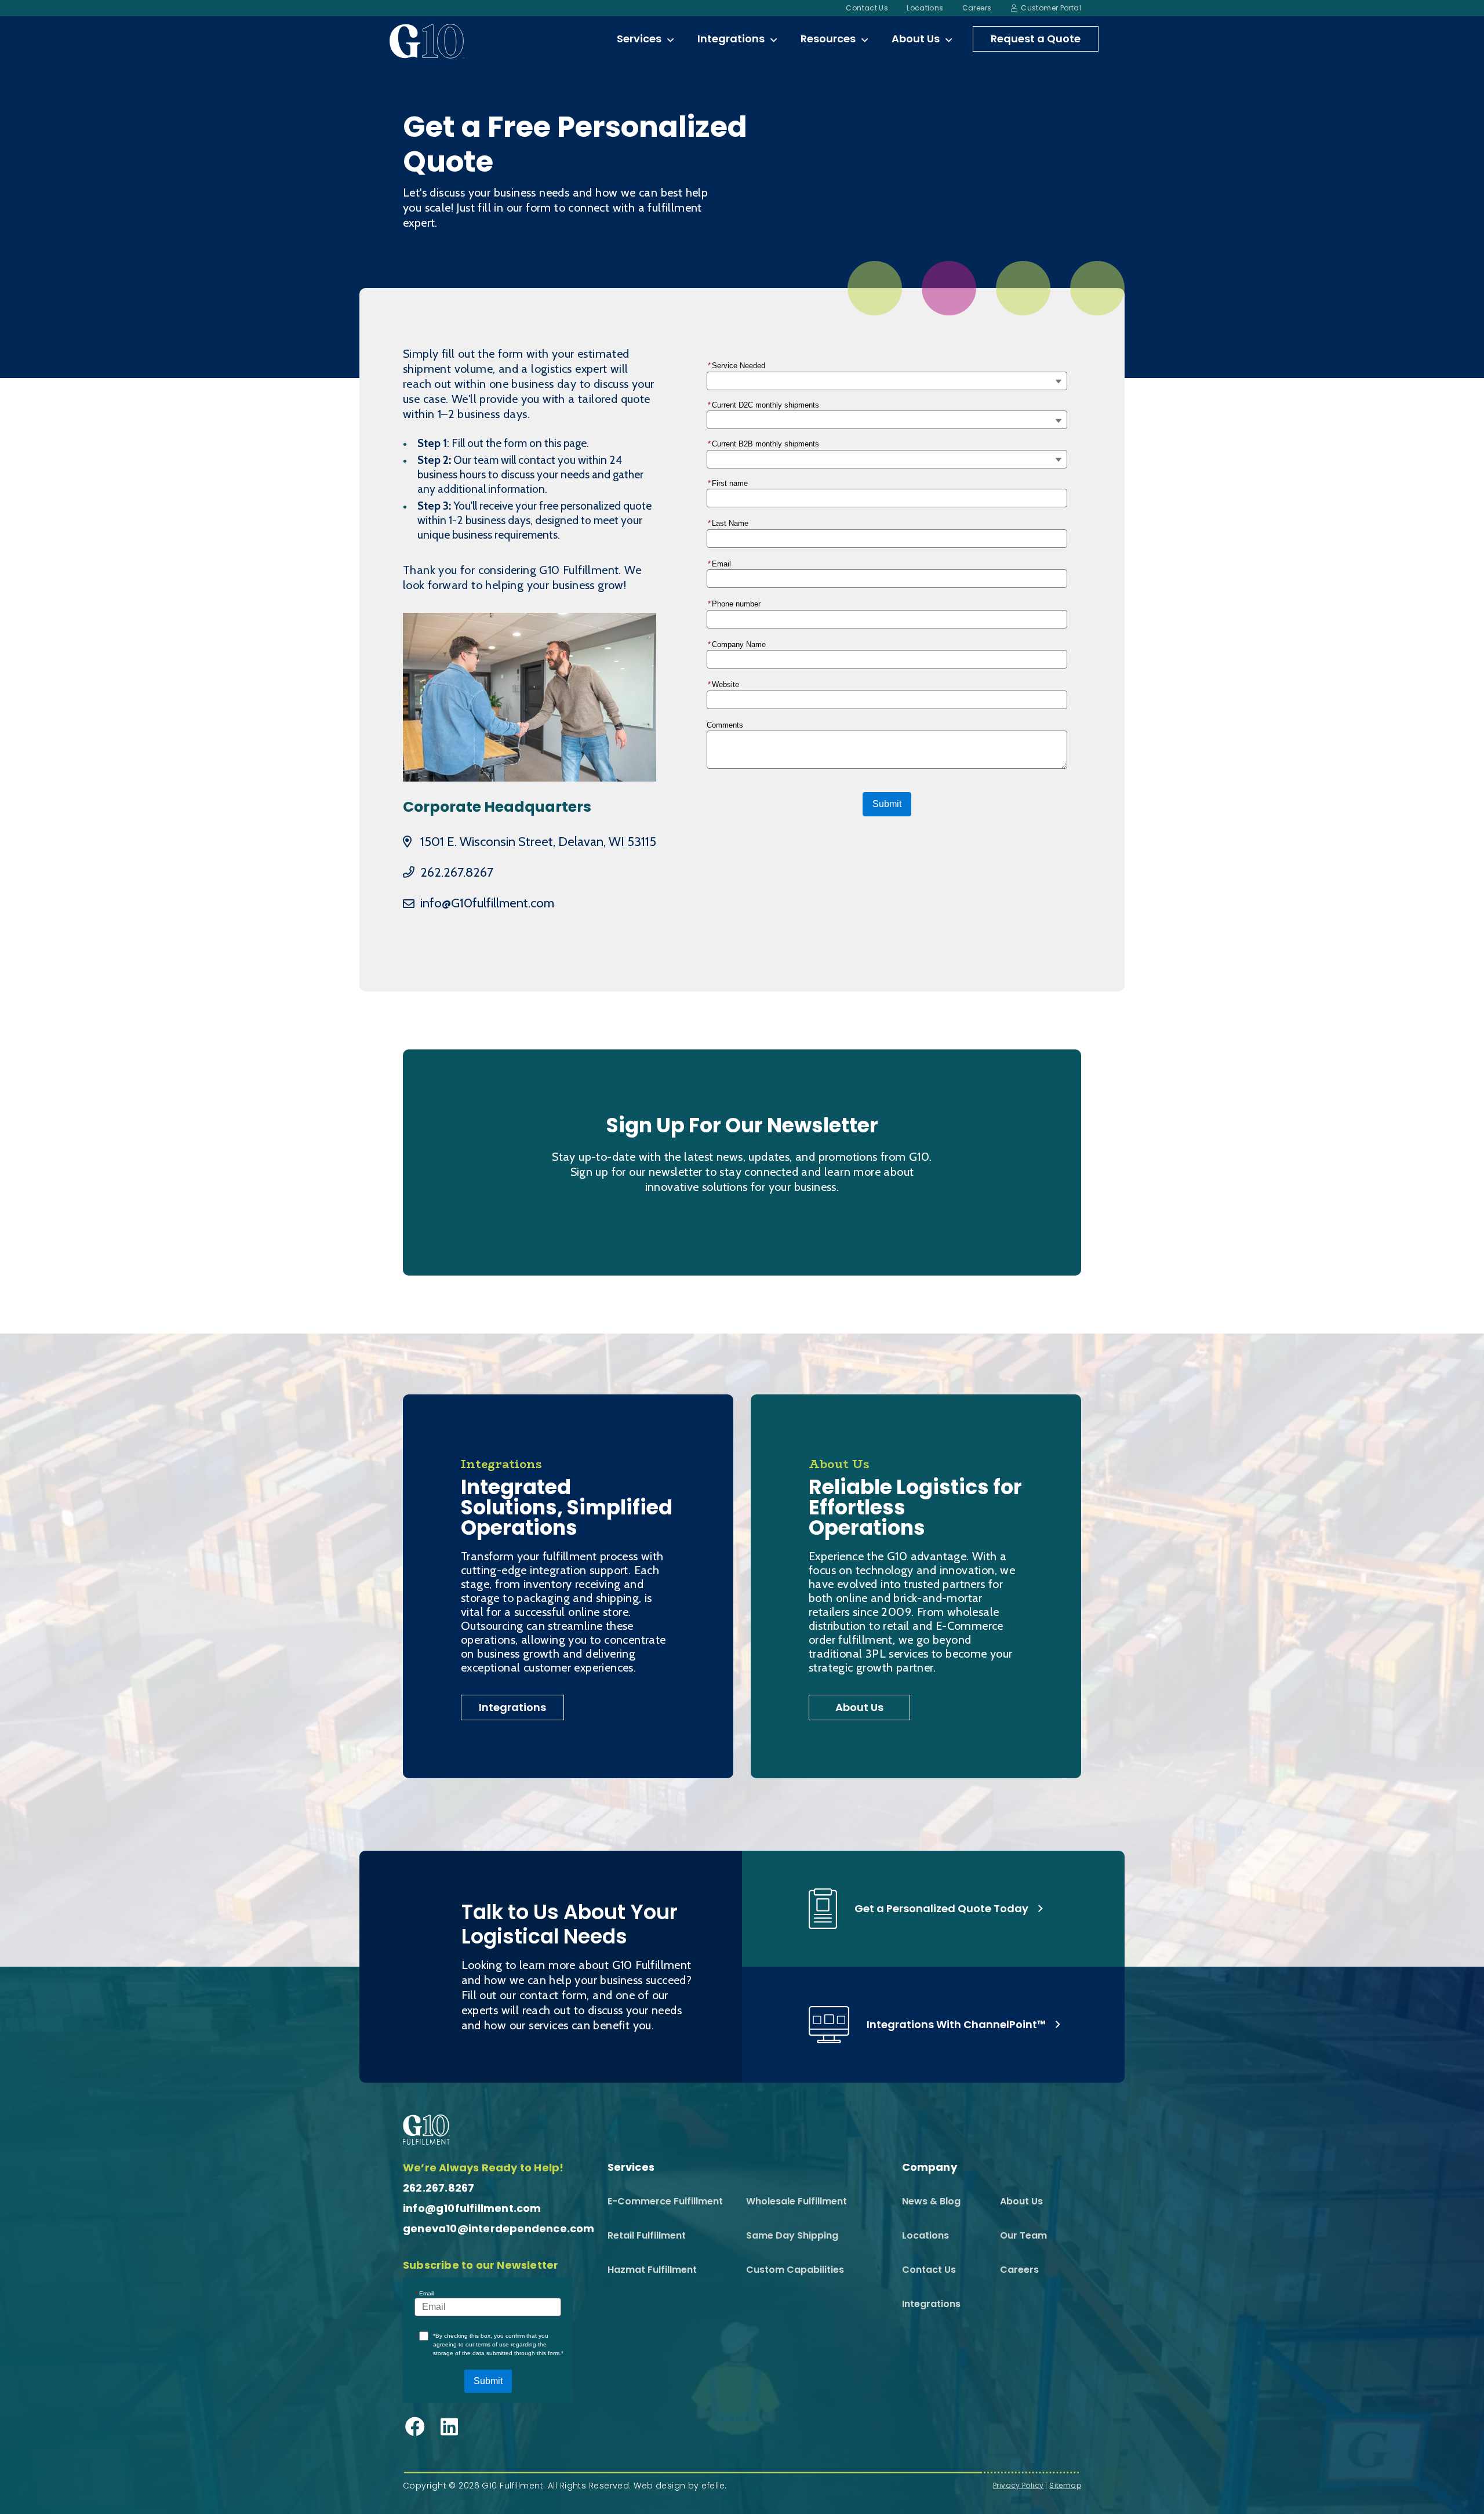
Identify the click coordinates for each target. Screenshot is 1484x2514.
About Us (859, 1707)
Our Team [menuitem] (1023, 2235)
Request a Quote (1036, 39)
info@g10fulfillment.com (472, 2208)
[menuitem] (670, 41)
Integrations (512, 1707)
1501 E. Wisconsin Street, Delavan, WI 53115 (538, 842)
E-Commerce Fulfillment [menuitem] (665, 2201)
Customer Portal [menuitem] (1051, 8)
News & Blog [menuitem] (931, 2201)
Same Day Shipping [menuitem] (792, 2235)
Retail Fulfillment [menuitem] (647, 2235)
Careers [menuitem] (977, 8)
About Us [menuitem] (916, 39)
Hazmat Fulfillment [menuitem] (652, 2270)
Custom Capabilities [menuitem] (795, 2270)
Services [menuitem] (639, 39)
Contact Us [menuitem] (867, 8)
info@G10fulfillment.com (487, 903)
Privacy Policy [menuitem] (1018, 2486)
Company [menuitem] (930, 2167)
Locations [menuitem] (925, 8)
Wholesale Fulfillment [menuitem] (796, 2201)
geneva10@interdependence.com (499, 2228)
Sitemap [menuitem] (1065, 2486)
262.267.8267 (457, 872)
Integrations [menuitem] (731, 39)
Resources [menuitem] (828, 39)
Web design (659, 2486)
